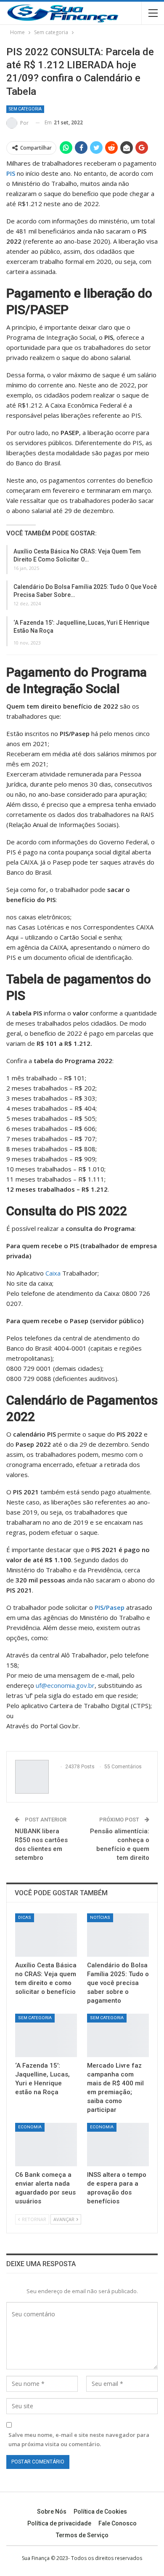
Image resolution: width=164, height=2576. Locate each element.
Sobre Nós (52, 2512)
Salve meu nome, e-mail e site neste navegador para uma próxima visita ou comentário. (79, 2439)
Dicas (25, 1917)
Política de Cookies (100, 2512)
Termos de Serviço (82, 2535)
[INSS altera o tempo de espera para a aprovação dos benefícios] (118, 2145)
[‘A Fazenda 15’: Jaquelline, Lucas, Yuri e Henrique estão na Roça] (46, 2035)
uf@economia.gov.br (65, 1685)
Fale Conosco (118, 2523)
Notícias (100, 1917)
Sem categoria (25, 109)
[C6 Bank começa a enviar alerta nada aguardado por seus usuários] (46, 2145)
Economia (30, 2127)
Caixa (53, 1273)
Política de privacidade (59, 2523)
